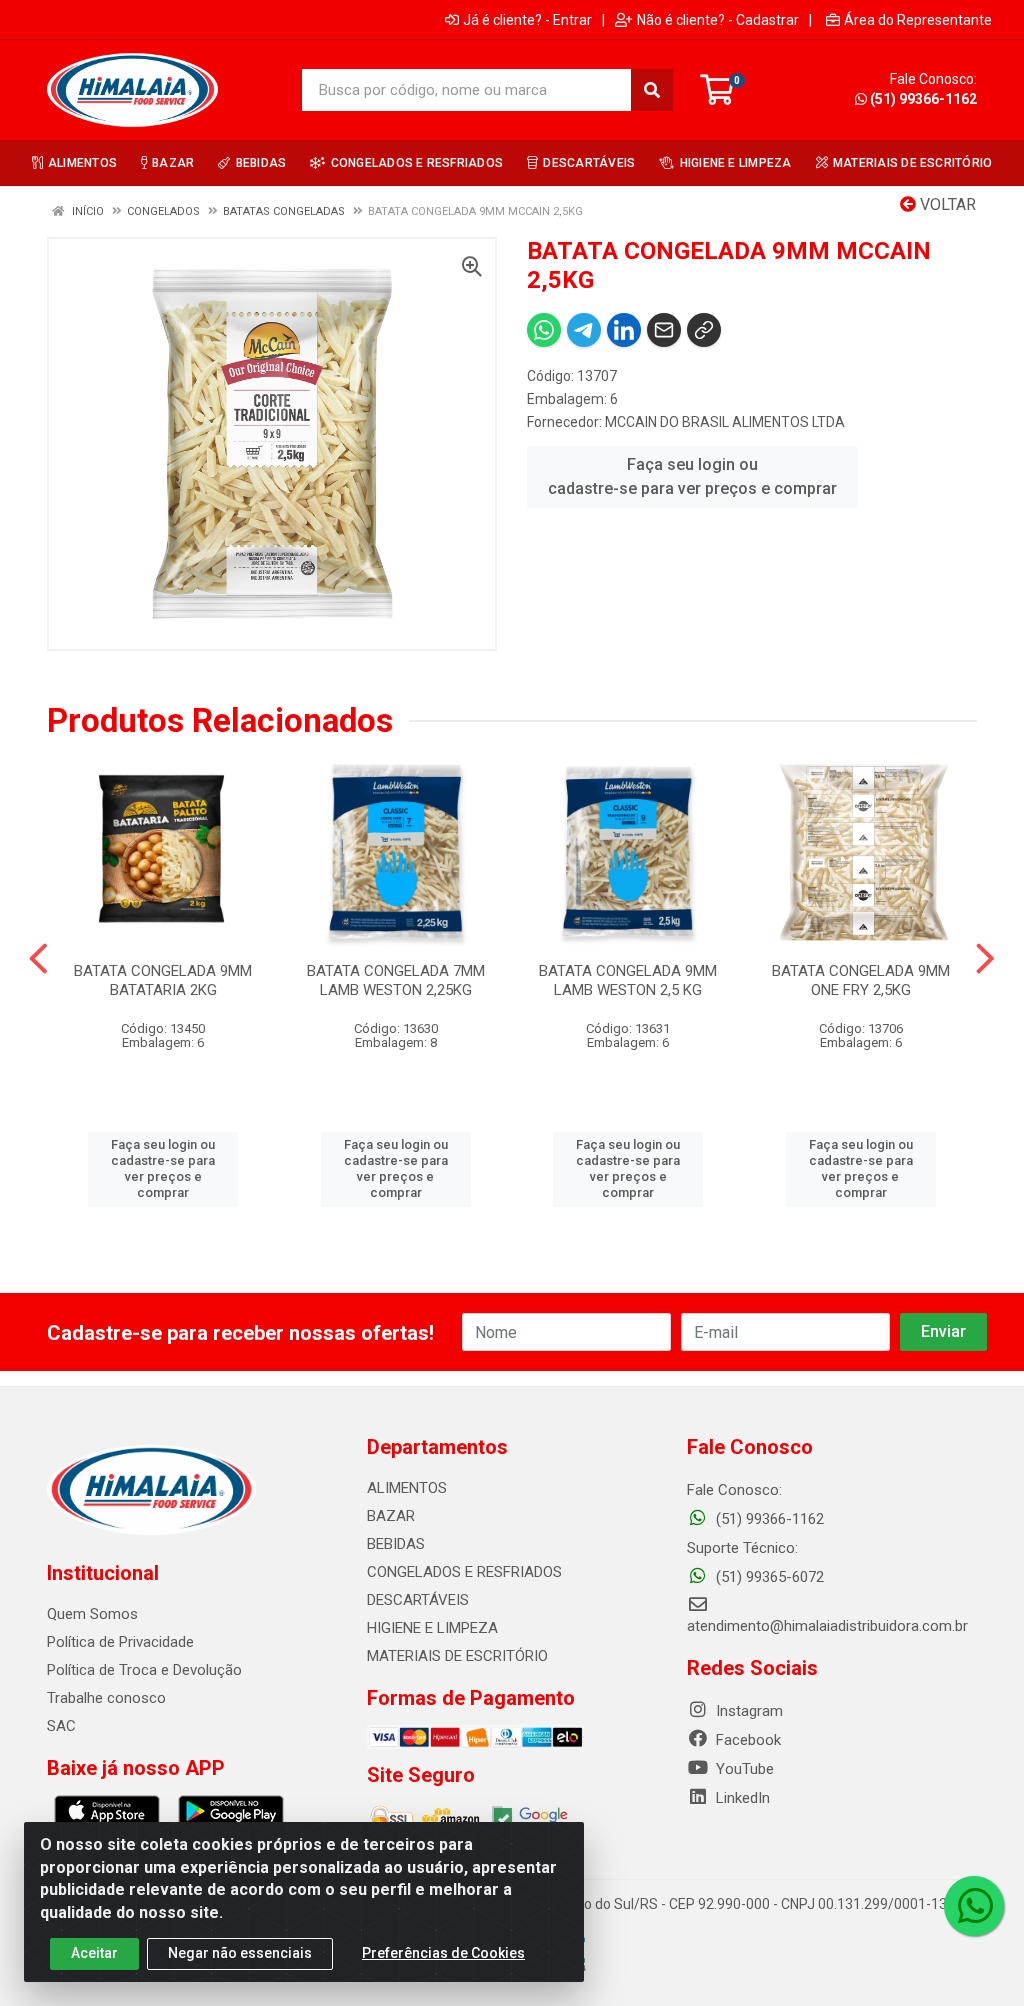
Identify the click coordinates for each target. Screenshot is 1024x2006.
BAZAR (391, 1516)
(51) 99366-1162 (923, 99)
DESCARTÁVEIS (418, 1600)
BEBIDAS (396, 1544)
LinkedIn (741, 1798)
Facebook (746, 1740)
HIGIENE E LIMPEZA (432, 1628)
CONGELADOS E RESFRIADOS (464, 1572)
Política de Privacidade (120, 1642)
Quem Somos (92, 1614)
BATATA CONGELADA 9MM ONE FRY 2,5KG (861, 980)
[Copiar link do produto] (704, 330)
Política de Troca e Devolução (144, 1670)
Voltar (946, 204)
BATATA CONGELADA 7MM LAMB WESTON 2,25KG (396, 980)
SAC (61, 1726)
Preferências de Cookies (443, 1953)
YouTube (743, 1769)
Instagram (747, 1711)
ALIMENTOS (407, 1488)
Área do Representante (918, 20)
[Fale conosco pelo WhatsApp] (974, 1906)
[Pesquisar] (652, 90)
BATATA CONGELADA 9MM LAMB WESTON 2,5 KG (628, 980)
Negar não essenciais (240, 1953)
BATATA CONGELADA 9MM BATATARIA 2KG (163, 980)
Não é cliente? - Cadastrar (718, 20)
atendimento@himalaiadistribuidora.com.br (827, 1626)
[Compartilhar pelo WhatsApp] (544, 330)
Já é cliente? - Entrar (527, 20)
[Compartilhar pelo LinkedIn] (624, 330)
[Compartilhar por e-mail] (664, 330)
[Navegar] (38, 959)
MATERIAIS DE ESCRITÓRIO (457, 1656)
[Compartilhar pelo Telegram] (584, 330)
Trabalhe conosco (106, 1698)
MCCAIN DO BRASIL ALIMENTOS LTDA (725, 422)
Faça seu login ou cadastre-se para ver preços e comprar (692, 476)
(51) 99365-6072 (768, 1577)
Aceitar (94, 1953)
